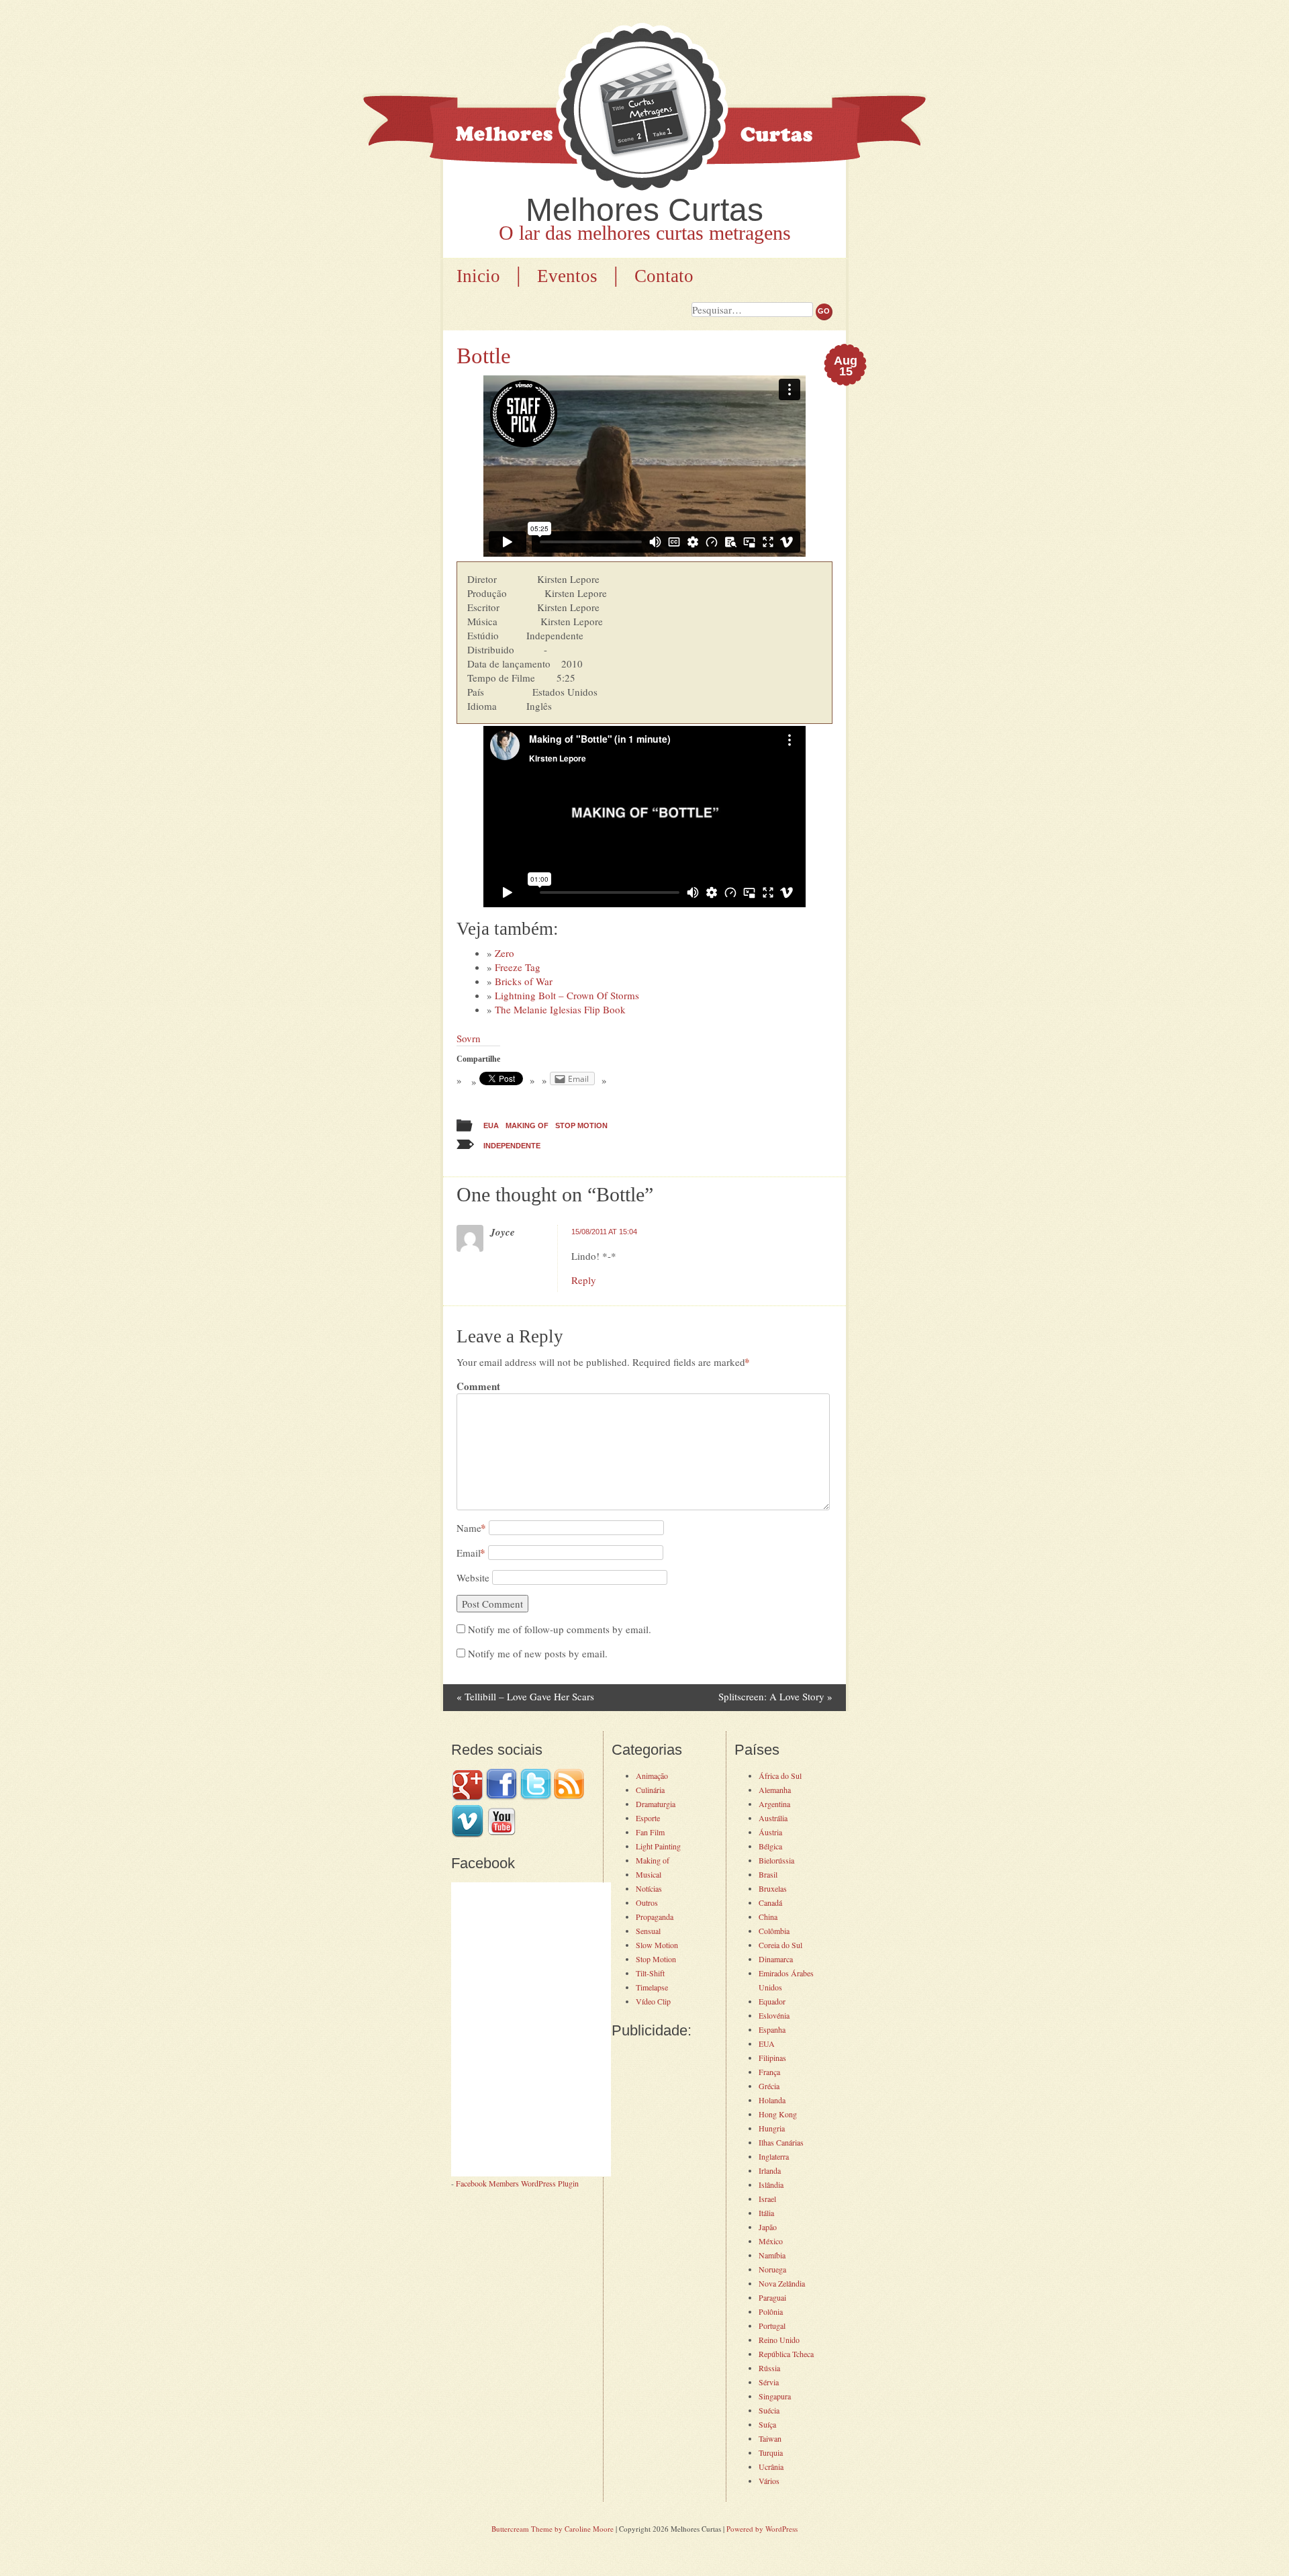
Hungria (772, 2128)
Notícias (649, 1888)
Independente (512, 1146)
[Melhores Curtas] (644, 109)
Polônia (771, 2311)
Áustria (770, 1832)
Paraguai (772, 2297)
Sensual (648, 1931)
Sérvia (769, 2382)
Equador (772, 2001)
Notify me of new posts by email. (538, 1653)
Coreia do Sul (780, 1945)
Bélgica (770, 1846)
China (768, 1917)
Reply (584, 1280)
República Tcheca (786, 2354)
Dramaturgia (656, 1804)
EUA (491, 1125)
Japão (768, 2227)
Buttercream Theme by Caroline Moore (553, 2529)
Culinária (650, 1790)
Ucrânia (771, 2467)
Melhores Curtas (644, 210)
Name (471, 1528)
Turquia (771, 2452)
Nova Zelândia (782, 2283)
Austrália (773, 1818)
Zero (505, 953)
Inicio (478, 276)
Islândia (771, 2184)
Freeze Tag (518, 967)
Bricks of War (524, 981)
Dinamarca (776, 1959)
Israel (767, 2199)
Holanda (772, 2100)
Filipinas (772, 2058)
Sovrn (469, 1038)
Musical (649, 1874)
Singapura (775, 2396)
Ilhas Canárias (781, 2142)
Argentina (774, 1804)
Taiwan (770, 2438)
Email (471, 1553)
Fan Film (650, 1832)
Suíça (767, 2424)
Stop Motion (581, 1125)
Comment (478, 1386)
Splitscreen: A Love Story (775, 1696)
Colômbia (774, 1931)
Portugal (772, 2326)
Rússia (769, 2368)
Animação (652, 1776)
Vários (769, 2481)
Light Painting (658, 1846)
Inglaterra (774, 2156)
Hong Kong (778, 2114)
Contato (664, 276)
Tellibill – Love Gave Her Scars (525, 1696)
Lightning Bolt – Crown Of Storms (567, 995)
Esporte (648, 1818)
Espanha (772, 2029)
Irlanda (770, 2170)
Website (473, 1577)
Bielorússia (776, 1860)
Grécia (769, 2086)
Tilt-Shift (650, 1973)
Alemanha (775, 1790)
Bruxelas (773, 1888)
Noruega (772, 2269)
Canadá (770, 1902)
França (769, 2072)
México (771, 2241)
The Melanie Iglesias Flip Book (560, 1009)
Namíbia (772, 2255)
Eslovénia (774, 2015)
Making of (527, 1125)
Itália (766, 2213)
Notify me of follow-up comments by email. (560, 1629)
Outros (647, 1902)
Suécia (769, 2410)
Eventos (567, 276)
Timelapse (652, 1987)
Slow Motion (657, 1945)
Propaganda (655, 1917)
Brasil (768, 1874)
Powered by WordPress (762, 2529)
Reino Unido (779, 2340)
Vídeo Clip (653, 2001)
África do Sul (780, 1776)
